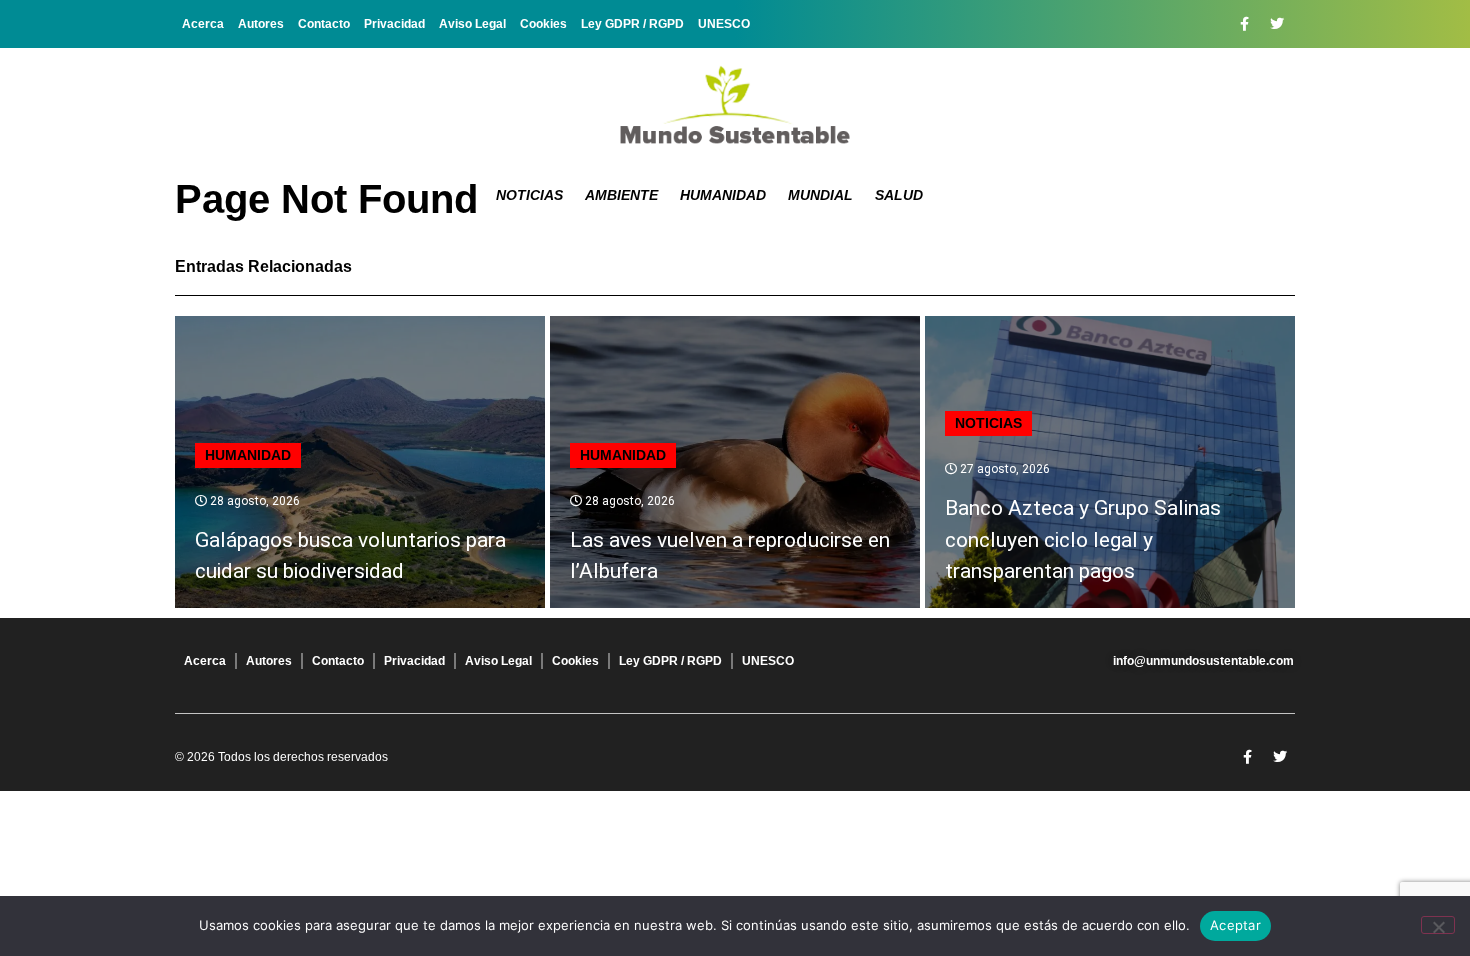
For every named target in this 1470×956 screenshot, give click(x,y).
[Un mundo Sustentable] (735, 105)
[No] (1438, 925)
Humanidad (723, 195)
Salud (899, 195)
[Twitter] (1277, 24)
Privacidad (394, 24)
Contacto (324, 24)
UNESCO (724, 24)
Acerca (203, 24)
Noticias (529, 195)
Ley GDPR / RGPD (632, 24)
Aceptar (1235, 925)
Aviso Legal (472, 24)
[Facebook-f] (1244, 24)
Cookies (543, 24)
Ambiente (621, 195)
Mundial (820, 195)
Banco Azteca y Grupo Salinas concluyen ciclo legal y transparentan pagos (1083, 539)
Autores (261, 24)
